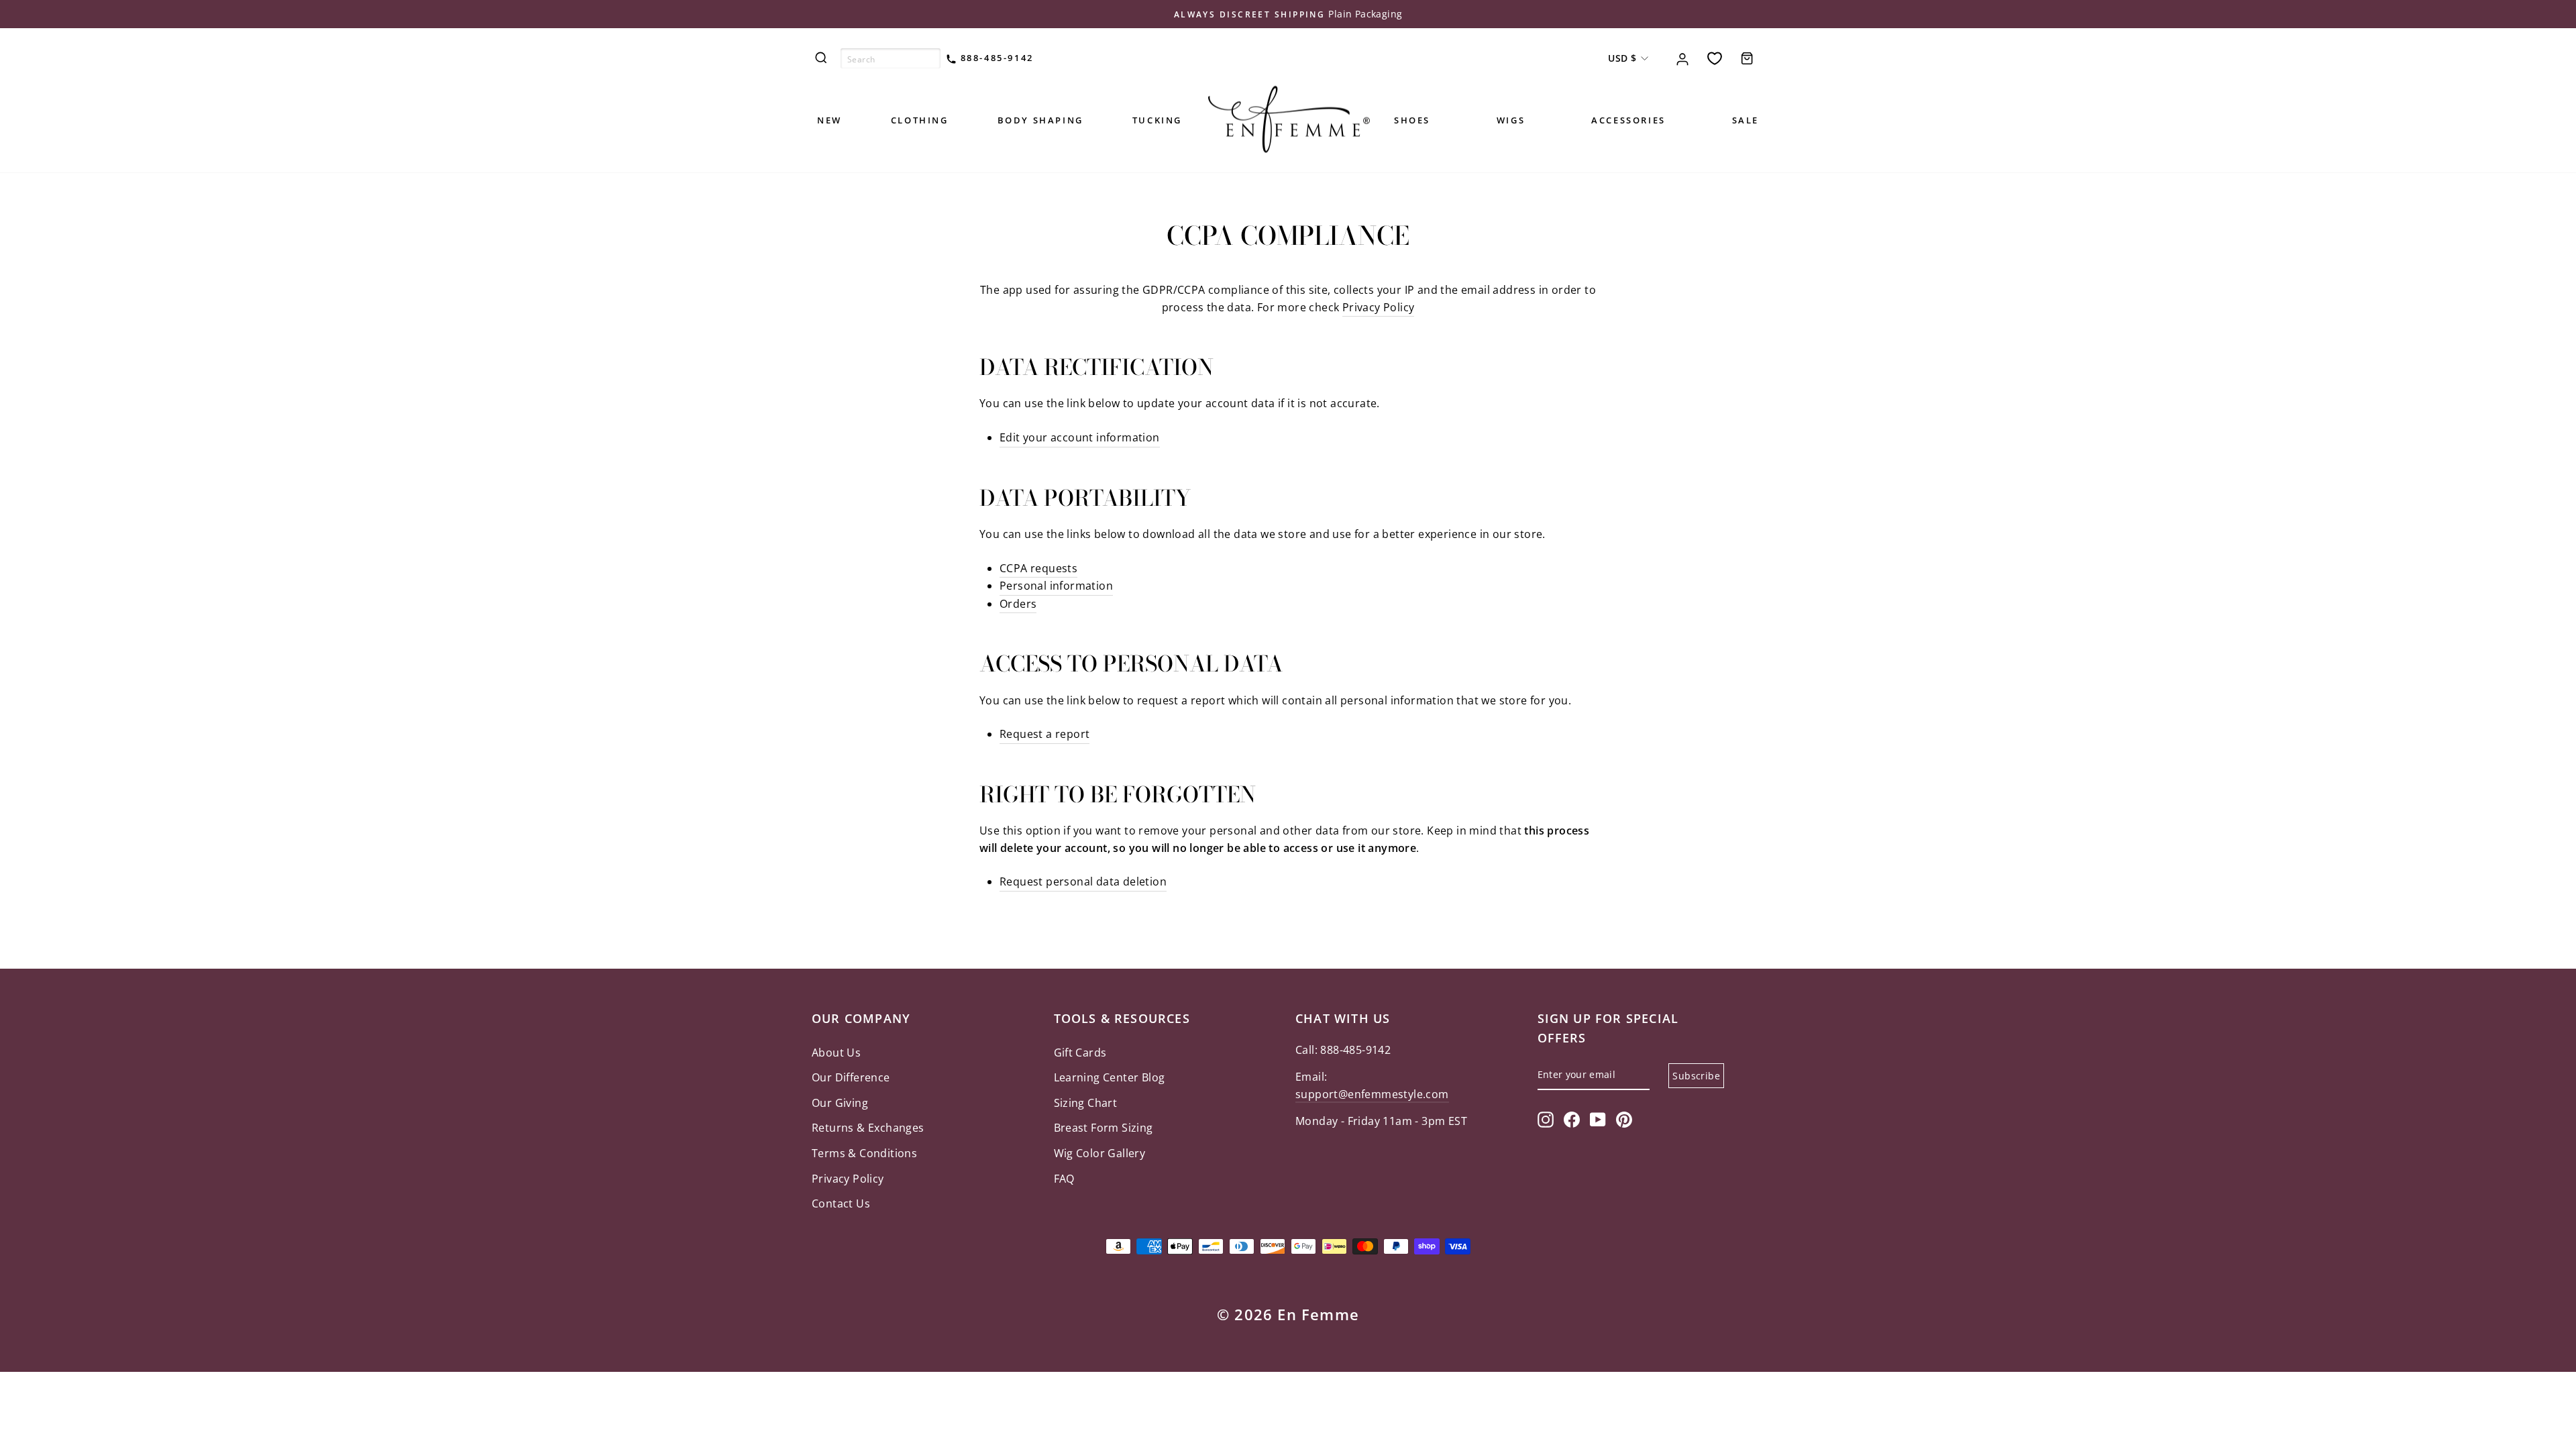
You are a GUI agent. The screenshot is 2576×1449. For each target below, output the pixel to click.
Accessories (1628, 120)
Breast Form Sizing (1104, 1128)
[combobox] (891, 58)
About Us (836, 1053)
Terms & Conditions (864, 1153)
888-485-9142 (995, 58)
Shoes (1412, 120)
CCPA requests (1038, 568)
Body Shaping (1040, 120)
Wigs (1511, 120)
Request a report (1044, 734)
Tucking (1157, 120)
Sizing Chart (1086, 1103)
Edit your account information (1080, 437)
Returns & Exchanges (868, 1128)
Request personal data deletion (1083, 881)
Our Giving (840, 1103)
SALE (1746, 120)
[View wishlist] (1715, 58)
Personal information (1056, 586)
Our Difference (851, 1077)
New (829, 120)
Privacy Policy (1379, 307)
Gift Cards (1080, 1053)
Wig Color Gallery (1100, 1153)
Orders (1018, 604)
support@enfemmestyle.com (1372, 1094)
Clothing (920, 120)
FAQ (1064, 1179)
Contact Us (841, 1203)
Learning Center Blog (1110, 1077)
